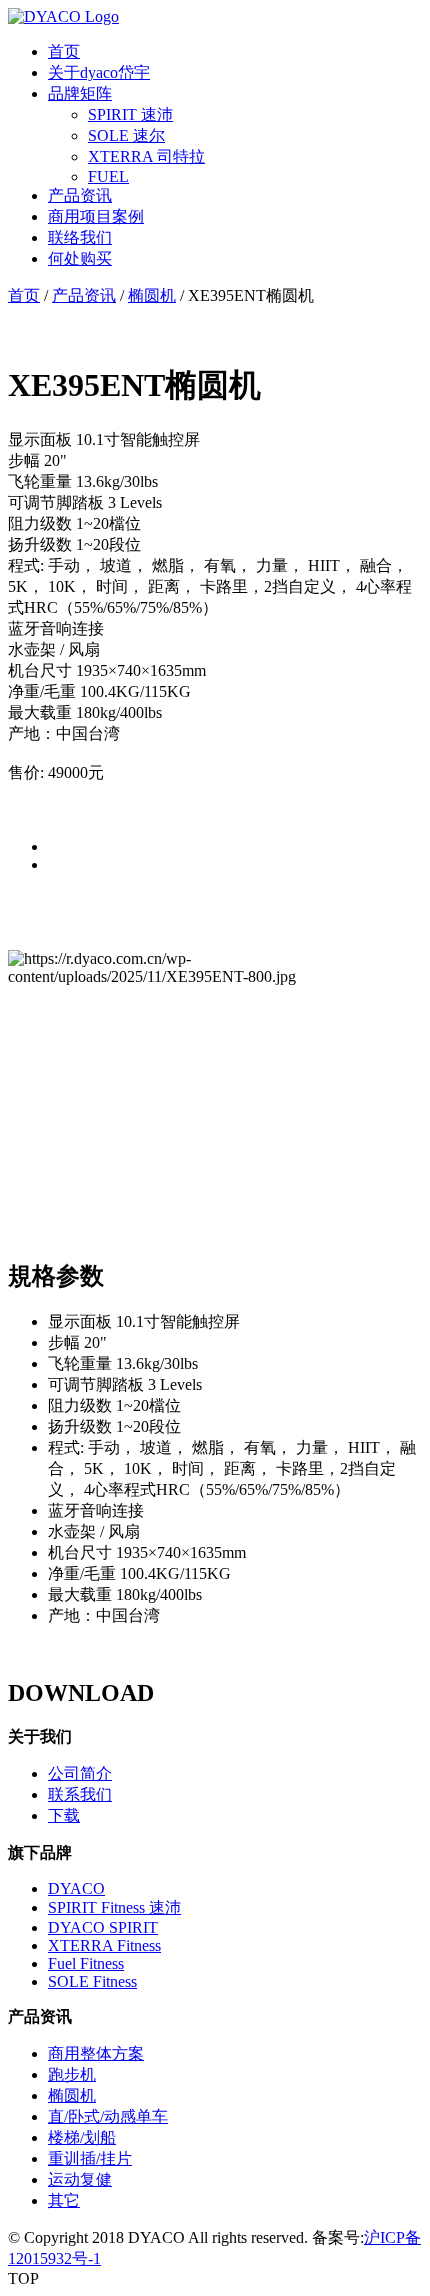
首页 (64, 51)
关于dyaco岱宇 (99, 72)
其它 (64, 2200)
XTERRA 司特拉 (146, 156)
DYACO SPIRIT (103, 1927)
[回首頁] (63, 16)
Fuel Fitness (86, 1963)
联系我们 (80, 1794)
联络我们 (80, 237)
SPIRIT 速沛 (130, 114)
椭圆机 (152, 295)
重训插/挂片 (90, 2158)
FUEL (108, 176)
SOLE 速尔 (126, 135)
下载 (64, 1815)
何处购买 (80, 258)
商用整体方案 (96, 2053)
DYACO (76, 1888)
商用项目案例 (96, 216)
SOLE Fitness (92, 1981)
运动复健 (80, 2179)
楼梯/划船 (82, 2137)
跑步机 (72, 2074)
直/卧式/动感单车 (108, 2116)
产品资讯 (80, 195)
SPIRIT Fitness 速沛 (114, 1907)
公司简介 (80, 1773)
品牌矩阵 (80, 93)
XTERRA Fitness (104, 1945)
